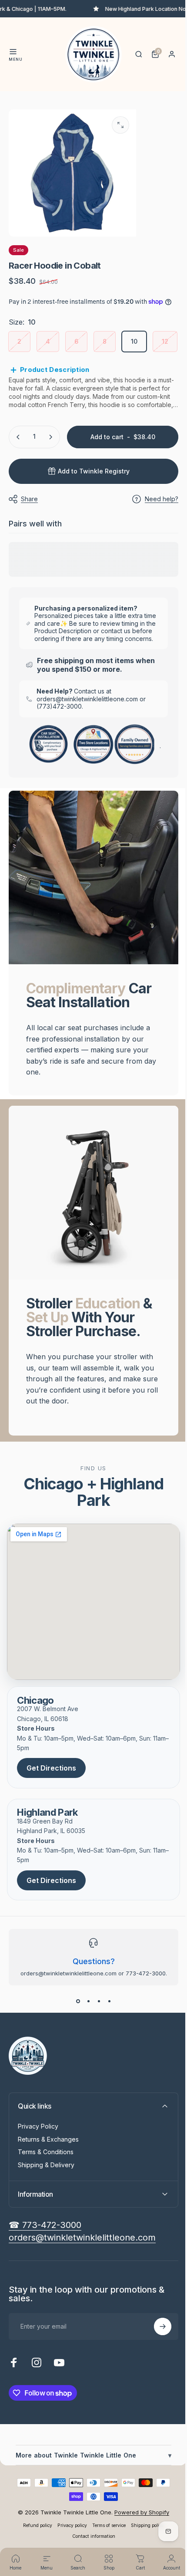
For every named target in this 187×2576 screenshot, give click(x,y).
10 (134, 341)
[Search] (139, 54)
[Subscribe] (156, 2363)
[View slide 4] (106, 2037)
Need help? (155, 530)
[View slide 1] (75, 2037)
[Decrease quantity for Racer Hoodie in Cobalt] (18, 468)
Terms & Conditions (46, 2188)
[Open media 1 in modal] (120, 125)
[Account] (172, 54)
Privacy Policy (38, 2163)
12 (165, 341)
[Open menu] (13, 52)
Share (29, 530)
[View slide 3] (96, 2037)
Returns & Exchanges (48, 2176)
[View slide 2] (85, 2037)
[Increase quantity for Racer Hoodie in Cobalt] (50, 468)
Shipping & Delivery (46, 2201)
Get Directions (51, 1805)
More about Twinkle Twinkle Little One (90, 2492)
